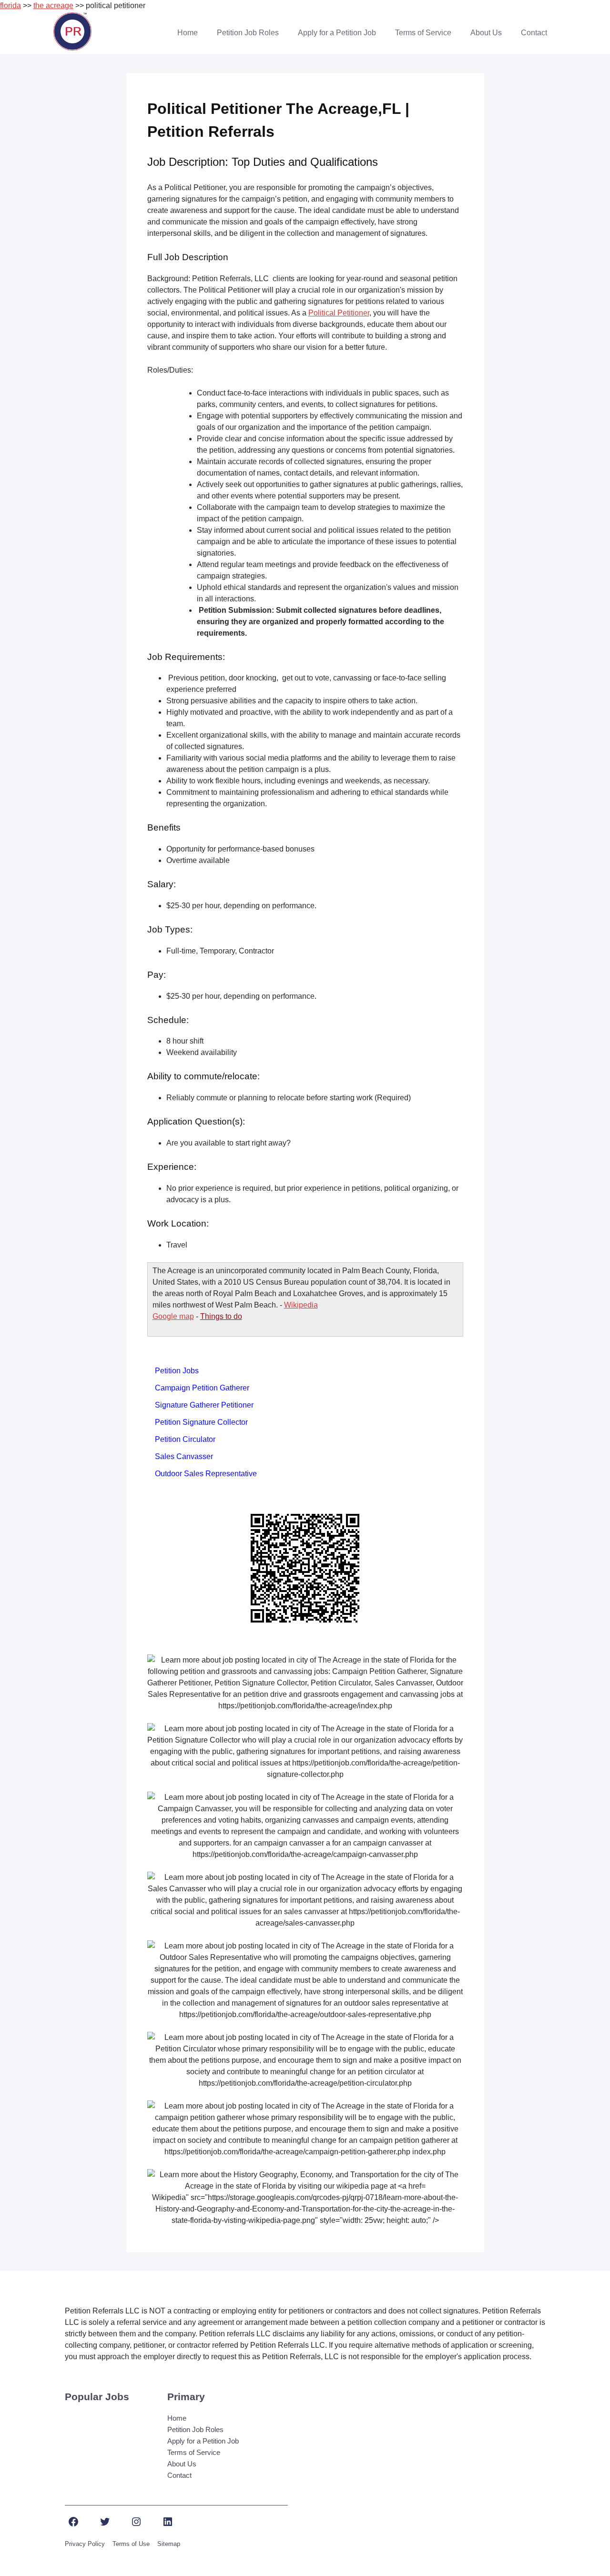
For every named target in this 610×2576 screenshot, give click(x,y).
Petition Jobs (177, 1371)
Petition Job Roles (248, 33)
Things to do (221, 1316)
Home (188, 33)
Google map (173, 1316)
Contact (534, 33)
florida (10, 5)
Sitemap (169, 2544)
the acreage (53, 5)
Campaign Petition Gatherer (202, 1388)
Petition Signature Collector (201, 1422)
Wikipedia (301, 1305)
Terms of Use (131, 2544)
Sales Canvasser (184, 1456)
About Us (486, 33)
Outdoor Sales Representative (206, 1474)
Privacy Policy (85, 2544)
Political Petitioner (339, 313)
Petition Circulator (185, 1439)
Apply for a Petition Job (337, 33)
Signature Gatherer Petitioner (204, 1405)
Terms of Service (423, 33)
